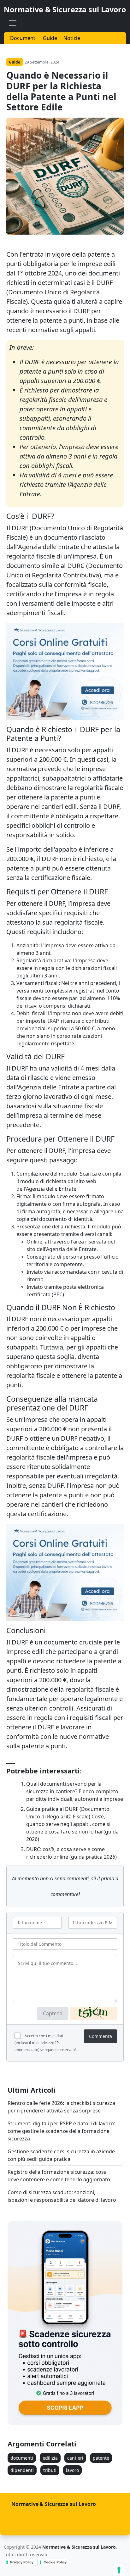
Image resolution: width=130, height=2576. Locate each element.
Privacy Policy (22, 2562)
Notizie (72, 38)
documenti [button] (22, 2458)
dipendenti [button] (22, 2470)
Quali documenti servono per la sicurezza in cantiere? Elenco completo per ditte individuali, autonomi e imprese (75, 1791)
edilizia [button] (50, 2458)
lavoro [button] (72, 2470)
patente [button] (101, 2458)
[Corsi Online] (65, 671)
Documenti (23, 38)
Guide (50, 38)
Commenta (100, 2036)
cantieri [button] (75, 2458)
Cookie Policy (55, 2562)
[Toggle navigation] (13, 23)
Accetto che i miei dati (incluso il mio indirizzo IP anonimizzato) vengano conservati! (45, 2043)
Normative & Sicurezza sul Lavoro (65, 9)
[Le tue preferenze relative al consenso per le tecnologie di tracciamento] (119, 2570)
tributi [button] (50, 2470)
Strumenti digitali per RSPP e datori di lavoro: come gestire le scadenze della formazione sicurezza (61, 2131)
